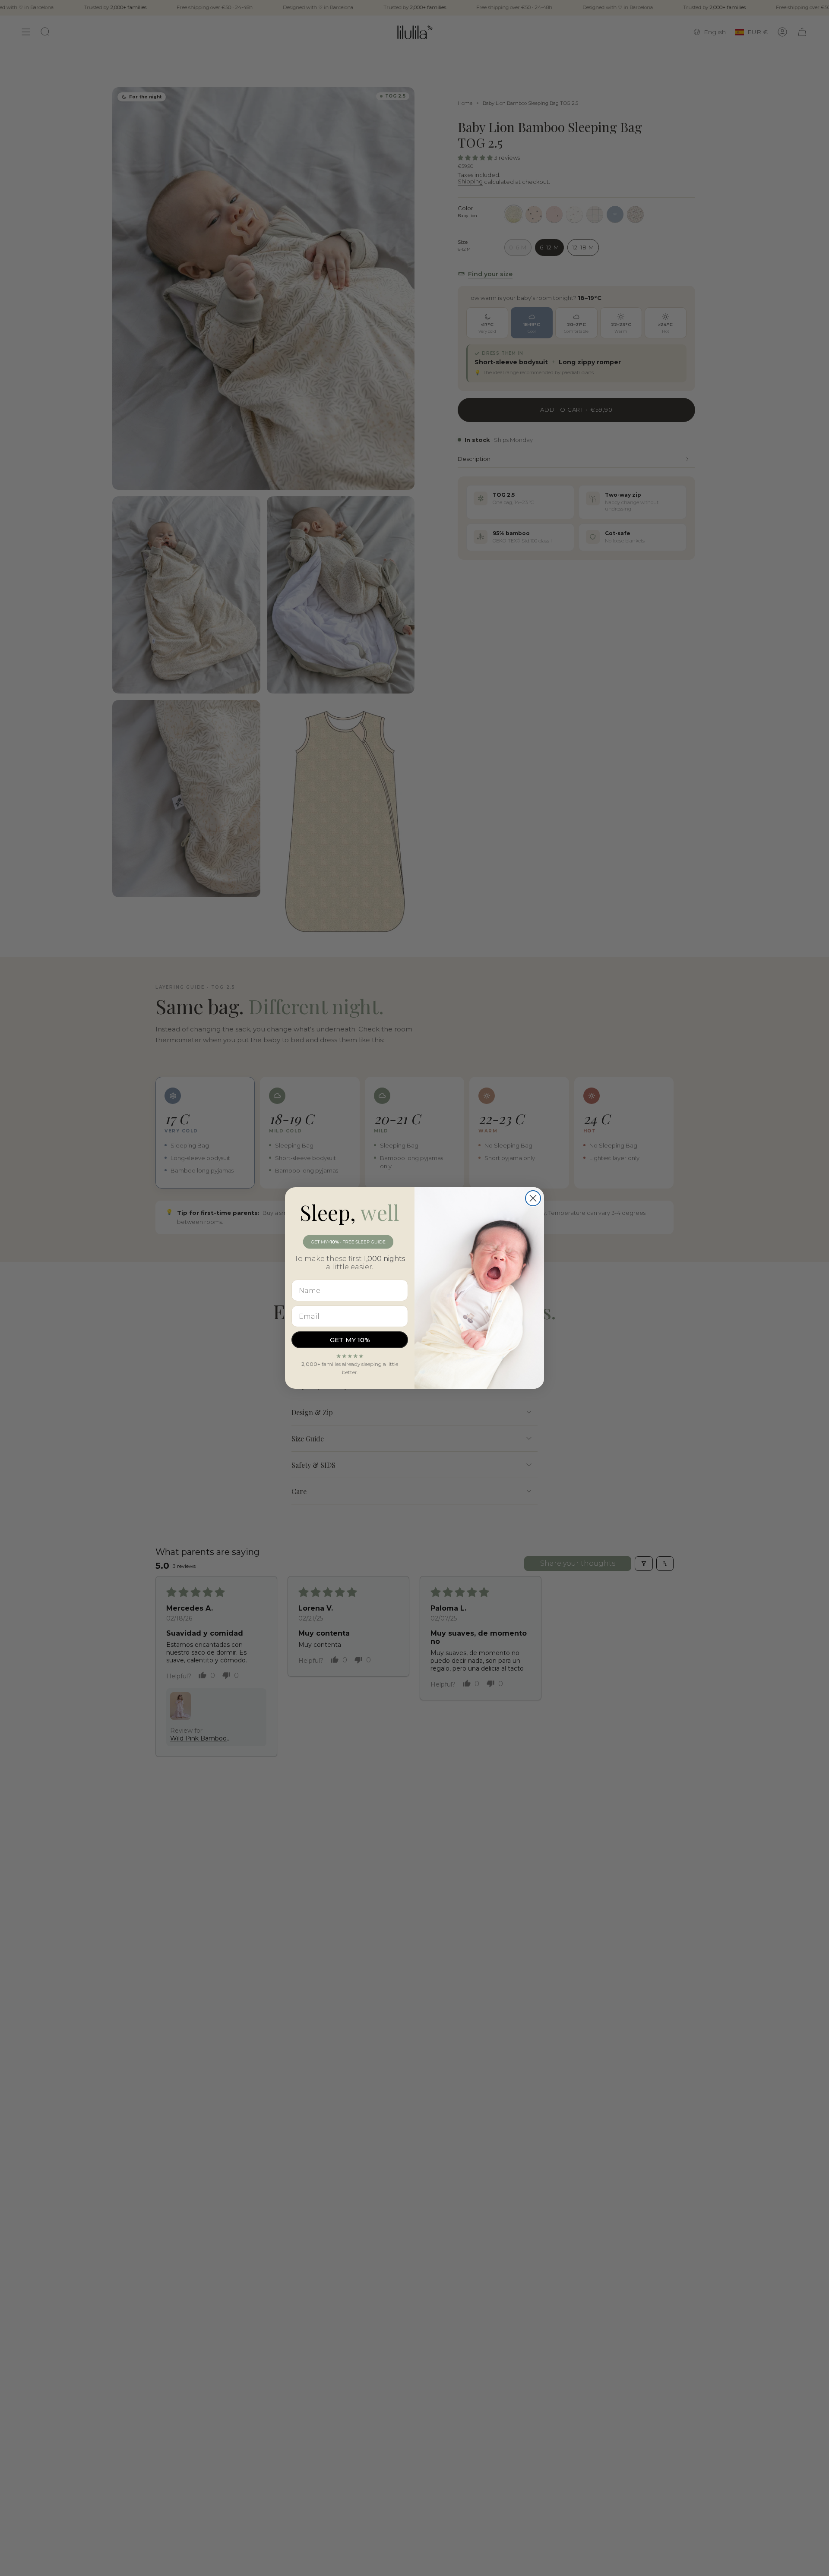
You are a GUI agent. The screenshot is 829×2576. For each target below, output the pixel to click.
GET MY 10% (350, 1340)
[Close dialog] (533, 1198)
